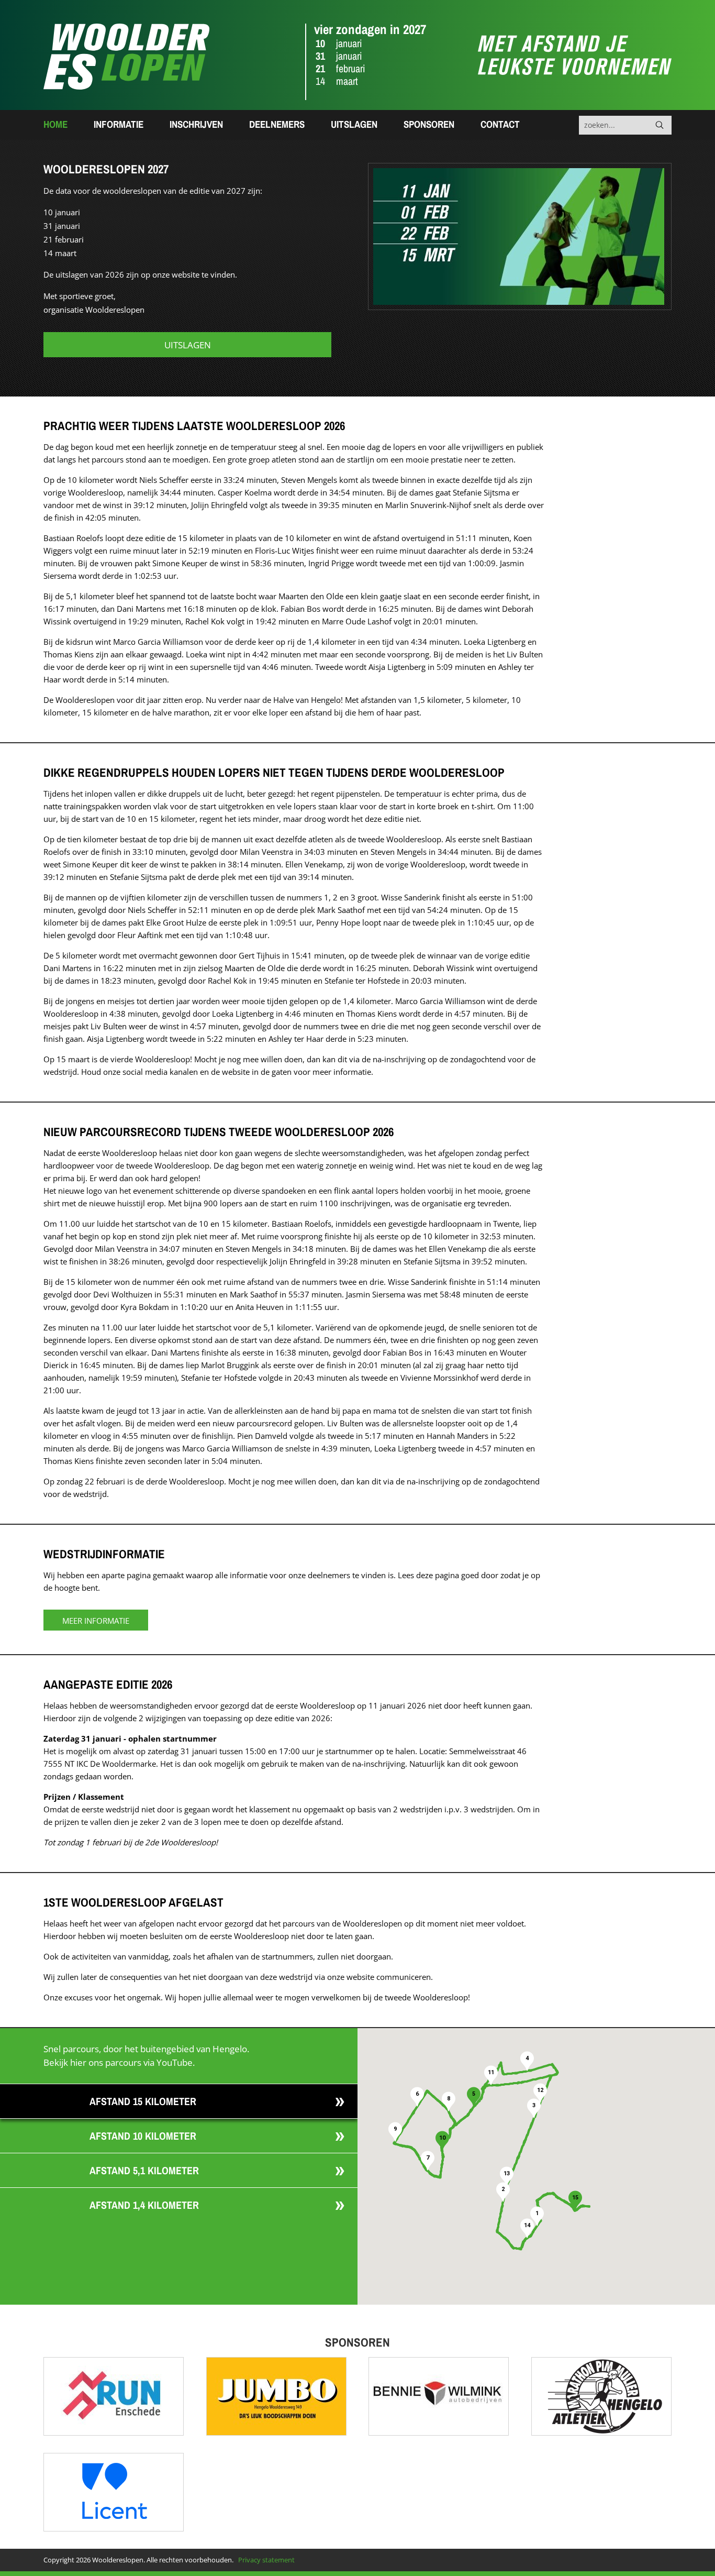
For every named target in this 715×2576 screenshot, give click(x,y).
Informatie (119, 124)
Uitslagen (354, 124)
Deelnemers (277, 124)
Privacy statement (266, 2560)
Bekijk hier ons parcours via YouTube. (119, 2062)
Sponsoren (429, 124)
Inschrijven (196, 124)
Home (55, 124)
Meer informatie (96, 1621)
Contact (500, 124)
